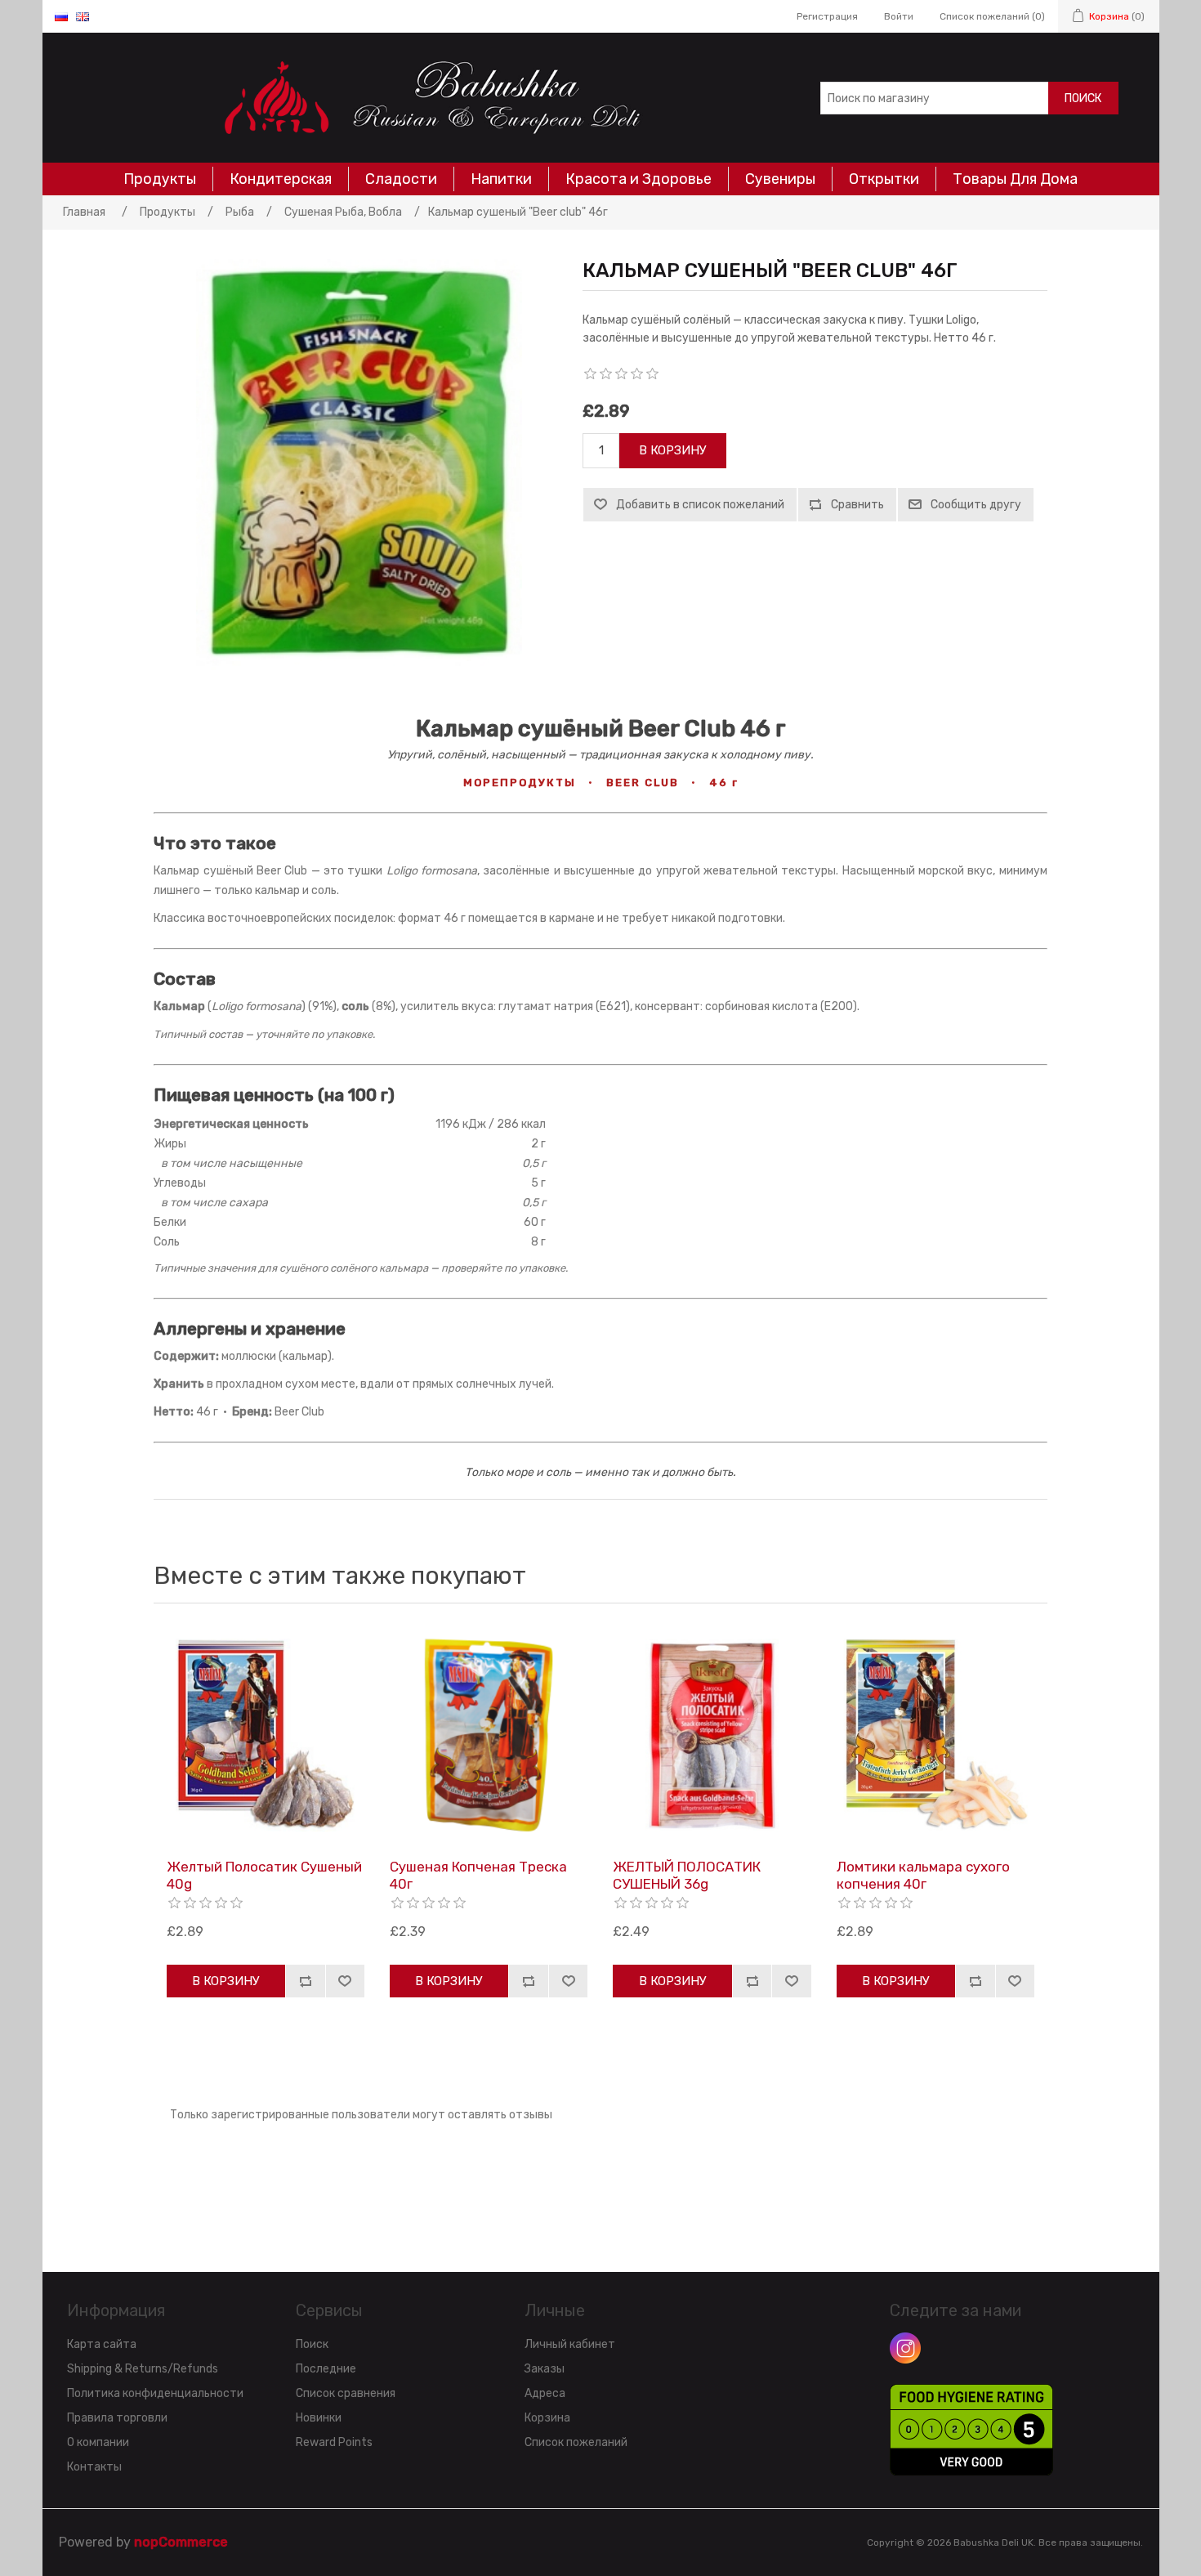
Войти (899, 16)
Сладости (401, 179)
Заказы (545, 2369)
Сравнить (857, 505)
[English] (83, 16)
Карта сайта (102, 2344)
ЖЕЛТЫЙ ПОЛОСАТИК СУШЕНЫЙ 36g (687, 1875)
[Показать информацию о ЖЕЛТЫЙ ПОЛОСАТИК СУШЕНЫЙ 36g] (712, 1735)
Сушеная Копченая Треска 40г (478, 1875)
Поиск (1083, 98)
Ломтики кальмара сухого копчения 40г (923, 1875)
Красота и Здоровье (638, 179)
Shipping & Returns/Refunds (143, 2369)
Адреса (545, 2393)
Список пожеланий (576, 2442)
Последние (326, 2369)
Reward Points (334, 2442)
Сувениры (780, 179)
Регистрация (827, 16)
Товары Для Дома (1015, 179)
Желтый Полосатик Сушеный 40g (264, 1875)
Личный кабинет (570, 2344)
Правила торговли (117, 2418)
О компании (98, 2442)
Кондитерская (281, 179)
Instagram (905, 2348)
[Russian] (61, 16)
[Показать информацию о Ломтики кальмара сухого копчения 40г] (935, 1735)
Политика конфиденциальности (155, 2393)
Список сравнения (346, 2393)
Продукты (160, 179)
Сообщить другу (976, 505)
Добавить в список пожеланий (700, 505)
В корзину (673, 450)
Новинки (319, 2418)
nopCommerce (181, 2542)
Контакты (94, 2467)
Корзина (547, 2418)
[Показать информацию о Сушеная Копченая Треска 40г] (489, 1735)
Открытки (884, 179)
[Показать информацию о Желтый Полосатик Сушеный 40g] (266, 1735)
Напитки (501, 179)
